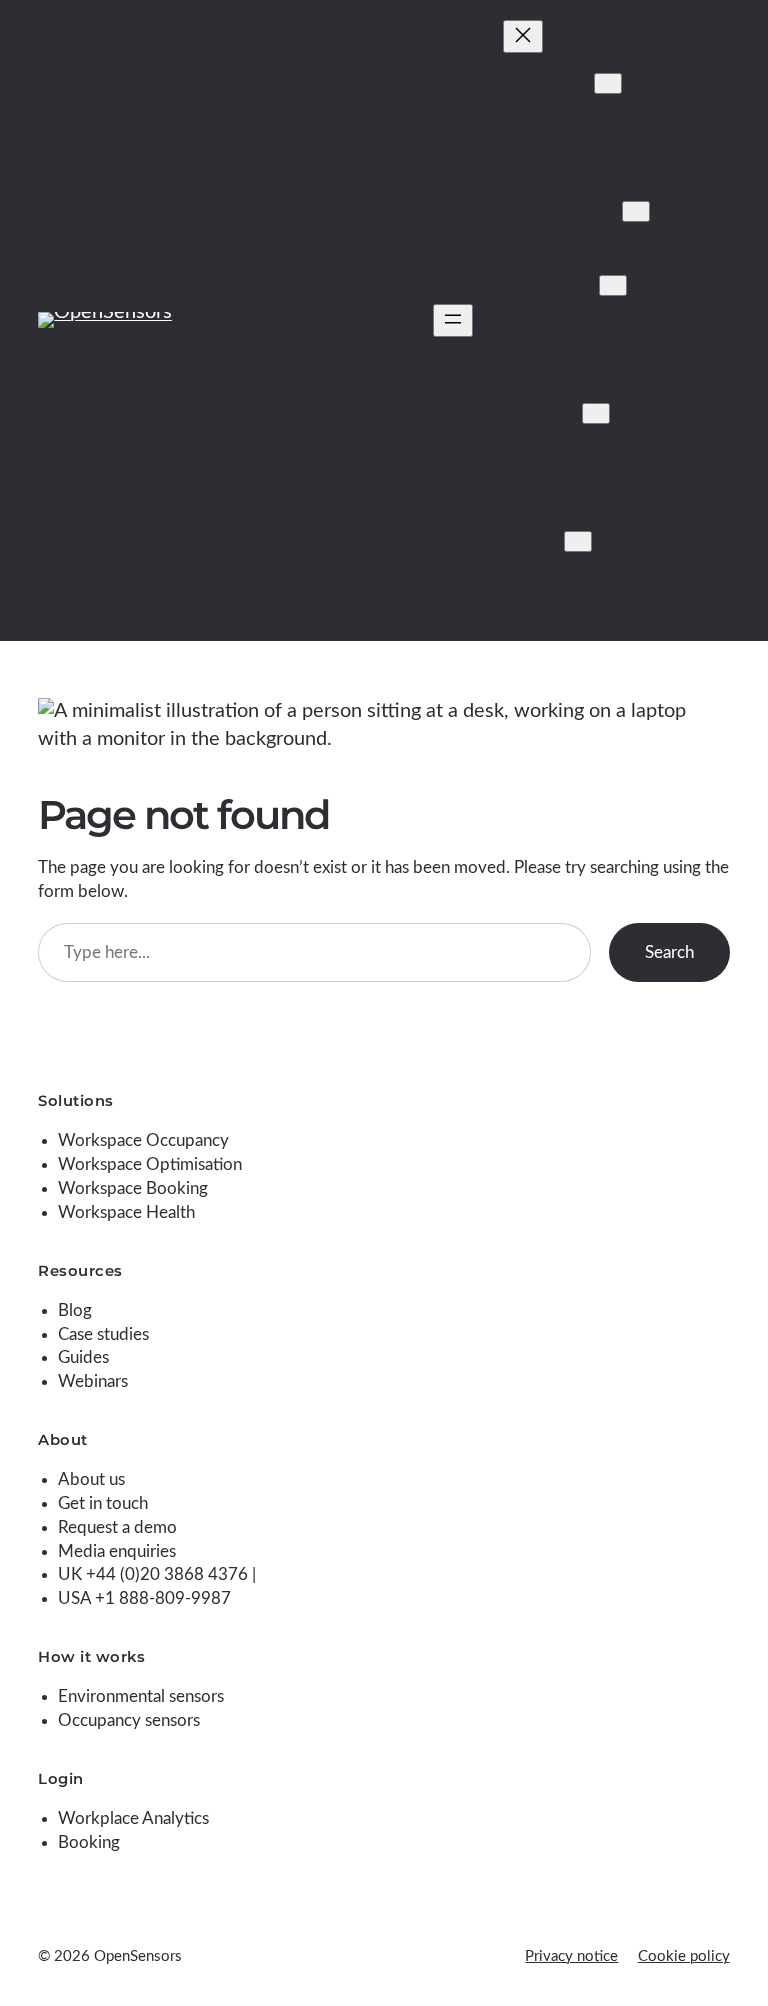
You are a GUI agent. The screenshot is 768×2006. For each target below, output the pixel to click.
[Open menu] (453, 320)
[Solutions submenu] (608, 83)
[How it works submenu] (636, 211)
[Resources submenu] (613, 285)
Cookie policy (684, 1956)
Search (669, 952)
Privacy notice (571, 1956)
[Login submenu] (578, 541)
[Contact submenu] (596, 413)
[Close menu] (523, 36)
